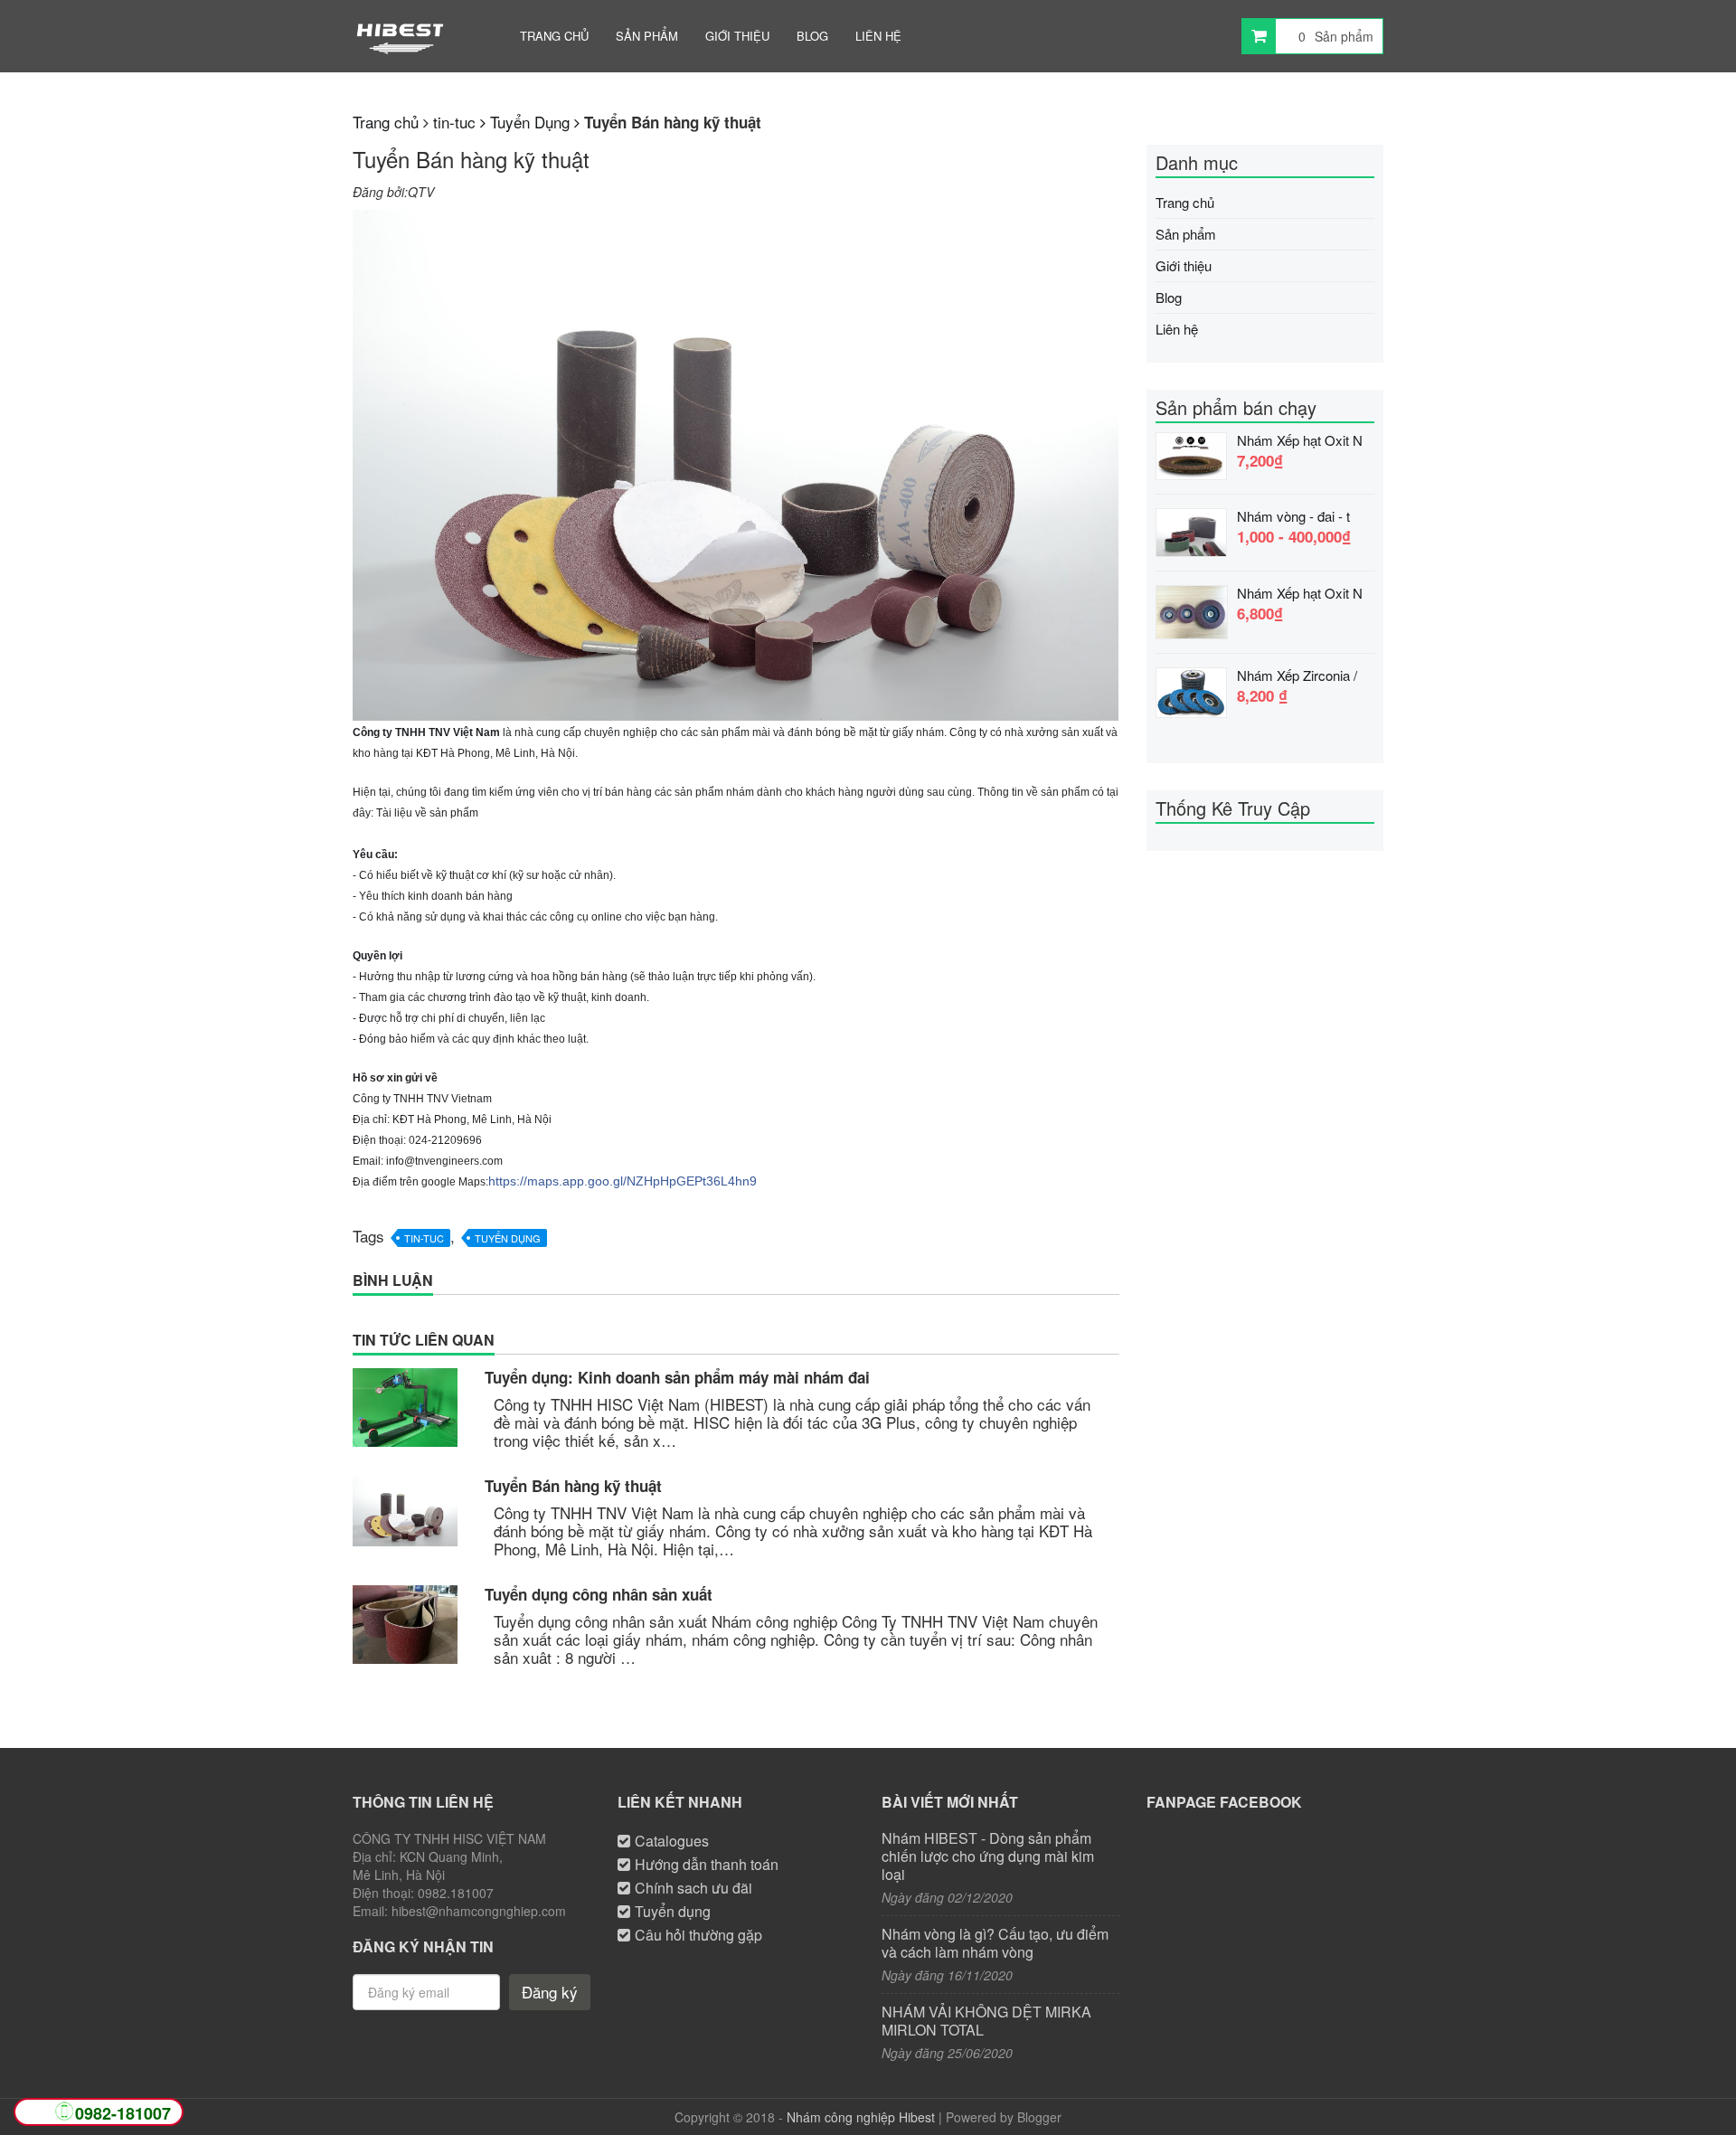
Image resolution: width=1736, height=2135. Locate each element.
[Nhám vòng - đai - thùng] (1192, 529)
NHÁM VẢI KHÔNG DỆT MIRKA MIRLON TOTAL (986, 2021)
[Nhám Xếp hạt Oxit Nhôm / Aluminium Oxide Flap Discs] (1192, 610)
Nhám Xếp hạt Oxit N (1300, 440)
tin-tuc (424, 1238)
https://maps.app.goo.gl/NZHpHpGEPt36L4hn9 (623, 1181)
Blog (812, 36)
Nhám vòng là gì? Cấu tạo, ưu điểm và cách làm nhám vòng (995, 1943)
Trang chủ (554, 36)
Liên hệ (878, 36)
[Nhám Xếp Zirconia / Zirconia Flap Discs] (1192, 690)
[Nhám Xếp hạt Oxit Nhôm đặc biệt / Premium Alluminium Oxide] (1192, 453)
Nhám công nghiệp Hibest (861, 2117)
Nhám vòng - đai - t (1293, 516)
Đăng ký (550, 1992)
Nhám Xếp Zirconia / (1297, 675)
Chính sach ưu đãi (693, 1888)
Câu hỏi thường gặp (698, 1935)
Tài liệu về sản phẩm (427, 813)
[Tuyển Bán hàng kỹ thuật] (405, 1512)
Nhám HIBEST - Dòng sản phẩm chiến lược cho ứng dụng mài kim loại (988, 1856)
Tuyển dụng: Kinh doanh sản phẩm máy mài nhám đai (677, 1377)
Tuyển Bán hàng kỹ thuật (573, 1486)
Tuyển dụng (673, 1911)
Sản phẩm (647, 36)
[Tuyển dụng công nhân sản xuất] (405, 1625)
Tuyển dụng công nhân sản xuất (599, 1594)
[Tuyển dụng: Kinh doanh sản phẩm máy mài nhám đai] (405, 1408)
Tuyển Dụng (508, 1238)
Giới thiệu (737, 36)
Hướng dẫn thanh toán (707, 1864)
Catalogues (672, 1841)
